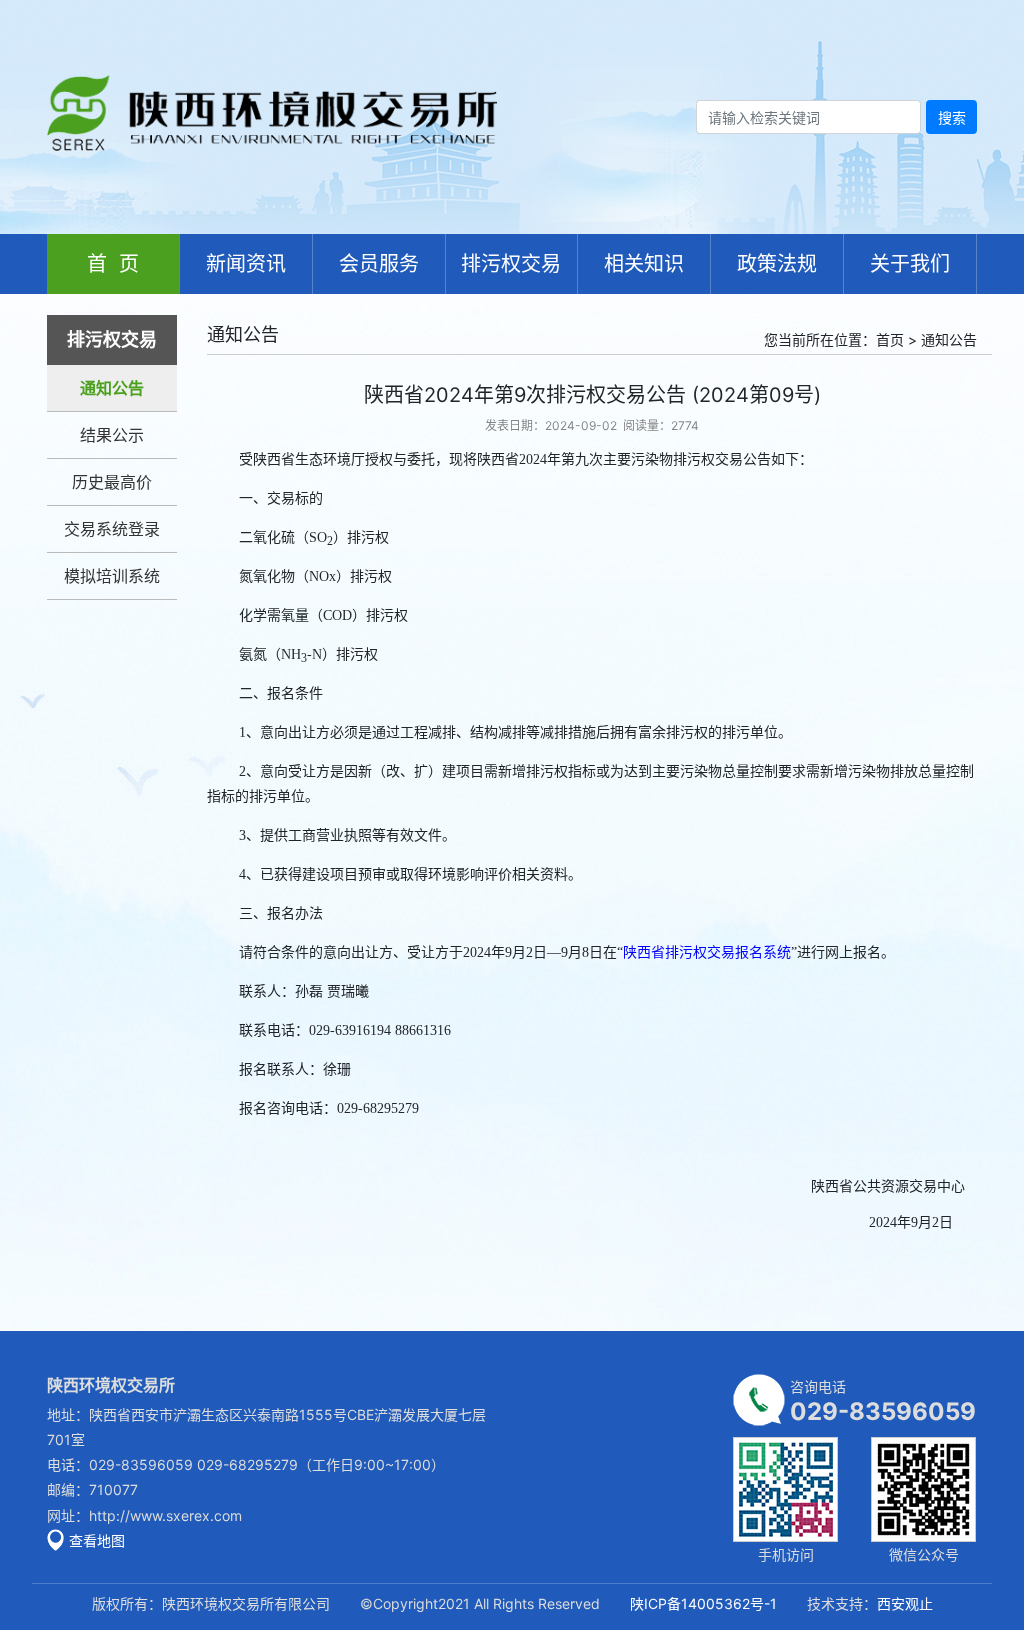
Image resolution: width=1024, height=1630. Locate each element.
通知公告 (112, 388)
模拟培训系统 (112, 576)
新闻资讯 (246, 264)
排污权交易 (511, 264)
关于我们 (910, 264)
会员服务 (379, 264)
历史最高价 (112, 482)
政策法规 (777, 264)
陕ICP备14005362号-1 (703, 1603)
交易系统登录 (112, 529)
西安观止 (905, 1603)
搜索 (952, 117)
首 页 (113, 264)
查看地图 (97, 1540)
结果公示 (112, 435)
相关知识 (644, 264)
